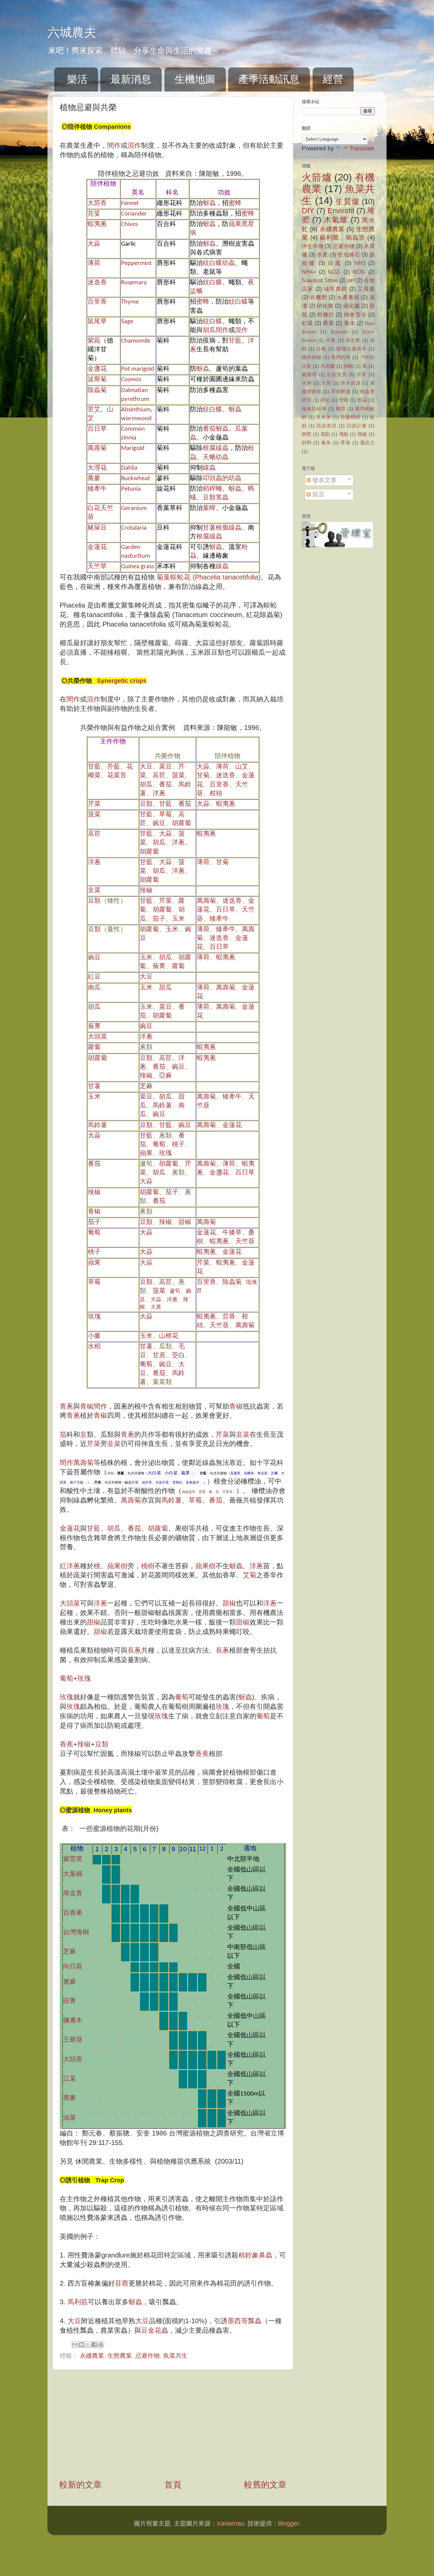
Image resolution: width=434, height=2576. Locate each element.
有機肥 (319, 297)
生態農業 (120, 2356)
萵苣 (159, 776)
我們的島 (341, 357)
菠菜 (178, 776)
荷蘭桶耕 (350, 417)
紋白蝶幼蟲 (219, 263)
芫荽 (94, 214)
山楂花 (169, 1336)
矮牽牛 (97, 489)
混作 (134, 145)
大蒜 (94, 244)
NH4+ (309, 272)
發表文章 (324, 480)
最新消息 (131, 79)
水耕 (307, 383)
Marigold (133, 448)
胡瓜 (209, 331)
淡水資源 (350, 383)
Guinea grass (137, 567)
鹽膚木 (73, 2021)
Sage (127, 322)
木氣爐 (336, 220)
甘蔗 (159, 1356)
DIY (308, 211)
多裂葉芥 (193, 1482)
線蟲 (209, 468)
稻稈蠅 (212, 489)
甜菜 (192, 1492)
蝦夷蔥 (97, 224)
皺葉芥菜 (132, 1482)
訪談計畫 (357, 426)
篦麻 (70, 1982)
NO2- (334, 272)
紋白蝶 (212, 283)
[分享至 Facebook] (94, 2345)
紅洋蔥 (70, 1566)
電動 (325, 434)
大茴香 (97, 203)
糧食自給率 (314, 409)
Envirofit (341, 211)
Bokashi (339, 332)
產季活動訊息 (269, 79)
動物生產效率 (352, 349)
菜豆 (165, 767)
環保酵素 (341, 391)
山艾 (242, 767)
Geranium (134, 508)
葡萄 (159, 1145)
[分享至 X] (88, 2345)
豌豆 (159, 824)
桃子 (178, 1145)
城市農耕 (336, 289)
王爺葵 (73, 2040)
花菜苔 (117, 776)
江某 (70, 2079)
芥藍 (114, 767)
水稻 (94, 1347)
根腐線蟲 (216, 448)
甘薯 (94, 1087)
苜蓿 (202, 1492)
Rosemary (134, 283)
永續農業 (92, 2356)
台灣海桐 (76, 1933)
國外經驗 (312, 357)
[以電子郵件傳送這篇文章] (75, 2345)
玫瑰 (165, 1154)
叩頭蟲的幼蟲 (222, 479)
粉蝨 (362, 400)
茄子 (159, 919)
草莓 (165, 815)
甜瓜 (165, 988)
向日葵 (73, 1967)
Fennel (130, 203)
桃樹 (148, 1566)
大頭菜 (97, 1037)
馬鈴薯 (162, 1106)
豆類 (146, 804)
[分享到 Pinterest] (101, 2345)
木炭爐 (328, 366)
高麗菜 (235, 1473)
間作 (114, 145)
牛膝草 (232, 1233)
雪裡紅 (177, 1482)
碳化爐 (351, 306)
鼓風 (335, 263)
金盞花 (97, 369)
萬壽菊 (97, 448)
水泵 (362, 374)
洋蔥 (159, 794)
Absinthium (136, 410)
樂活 (77, 79)
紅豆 (94, 977)
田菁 (70, 2001)
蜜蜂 (235, 203)
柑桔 (216, 794)
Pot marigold (138, 369)
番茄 (165, 785)
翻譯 (341, 409)
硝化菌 (325, 306)
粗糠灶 (325, 314)
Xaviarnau (230, 2523)
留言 (318, 494)
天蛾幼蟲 (216, 458)
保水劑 (353, 340)
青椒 (94, 1212)
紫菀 (94, 341)
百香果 (73, 1913)
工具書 (366, 289)
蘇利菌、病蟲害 (342, 238)
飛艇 (362, 434)
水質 (326, 383)
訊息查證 (327, 426)
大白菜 (154, 1473)
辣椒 (146, 891)
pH (351, 280)
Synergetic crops (119, 681)
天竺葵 (245, 1242)
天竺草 (97, 567)
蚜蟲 (209, 203)
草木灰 (323, 417)
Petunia (131, 489)
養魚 (326, 443)
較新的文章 (81, 2485)
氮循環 (309, 374)
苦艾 (94, 410)
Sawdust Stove (320, 280)
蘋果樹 (117, 1566)
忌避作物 (147, 2356)
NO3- (359, 272)
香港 (346, 443)
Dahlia (129, 468)
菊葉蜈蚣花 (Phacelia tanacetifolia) (209, 577)
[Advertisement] (173, 2424)
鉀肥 (307, 434)
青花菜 (262, 1473)
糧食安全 (355, 314)
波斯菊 (97, 380)
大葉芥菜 (162, 1482)
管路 (344, 400)
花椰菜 (249, 1473)
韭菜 (94, 891)
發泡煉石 (349, 254)
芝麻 (146, 1087)
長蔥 (134, 1650)
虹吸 (308, 323)
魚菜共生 (175, 2356)
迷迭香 (97, 283)
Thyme (130, 302)
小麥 (94, 1336)
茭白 (178, 1356)
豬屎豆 (97, 528)
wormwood (136, 419)
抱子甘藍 (77, 1482)
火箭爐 (317, 177)
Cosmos (131, 380)
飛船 (344, 434)
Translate (362, 148)
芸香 (229, 1317)
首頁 (173, 2485)
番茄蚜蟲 (216, 429)
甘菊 (203, 776)
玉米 (178, 919)
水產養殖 (348, 297)
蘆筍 (175, 1291)
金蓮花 (97, 547)
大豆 (146, 767)
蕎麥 (94, 479)
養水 (350, 323)
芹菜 (94, 804)
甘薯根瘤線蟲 (222, 528)
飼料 (307, 443)
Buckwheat (135, 479)
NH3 (360, 263)
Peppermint (136, 263)
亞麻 (165, 1076)
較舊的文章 (265, 2485)
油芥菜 (147, 1482)
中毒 (331, 340)
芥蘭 (274, 1473)
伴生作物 (313, 246)
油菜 (70, 2118)
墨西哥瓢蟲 (244, 2321)
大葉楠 (73, 1874)
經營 (333, 79)
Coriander (134, 214)
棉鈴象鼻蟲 (255, 2255)
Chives (129, 224)
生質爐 (347, 201)
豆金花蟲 (155, 2330)
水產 (322, 254)
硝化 (325, 400)
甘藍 (235, 341)
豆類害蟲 (216, 498)
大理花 (97, 468)
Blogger (288, 2523)
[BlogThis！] (81, 2345)
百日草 (97, 429)
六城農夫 (72, 32)
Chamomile (136, 341)
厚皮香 (76, 1894)
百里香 (97, 302)
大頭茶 (73, 2060)
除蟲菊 (97, 391)
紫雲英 (73, 1859)
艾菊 (250, 1575)
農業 (329, 323)
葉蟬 (209, 508)
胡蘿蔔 (182, 824)
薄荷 (94, 263)
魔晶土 (368, 443)
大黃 (156, 1307)
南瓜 (94, 988)
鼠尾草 (97, 322)
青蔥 (66, 1406)
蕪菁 (159, 967)
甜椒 (185, 1222)
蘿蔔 (178, 967)
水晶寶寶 (337, 374)
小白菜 (171, 1473)
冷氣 (321, 349)
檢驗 (349, 366)
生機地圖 (195, 79)
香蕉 (66, 1744)
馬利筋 (78, 2302)
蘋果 (146, 1154)
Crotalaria (134, 528)
